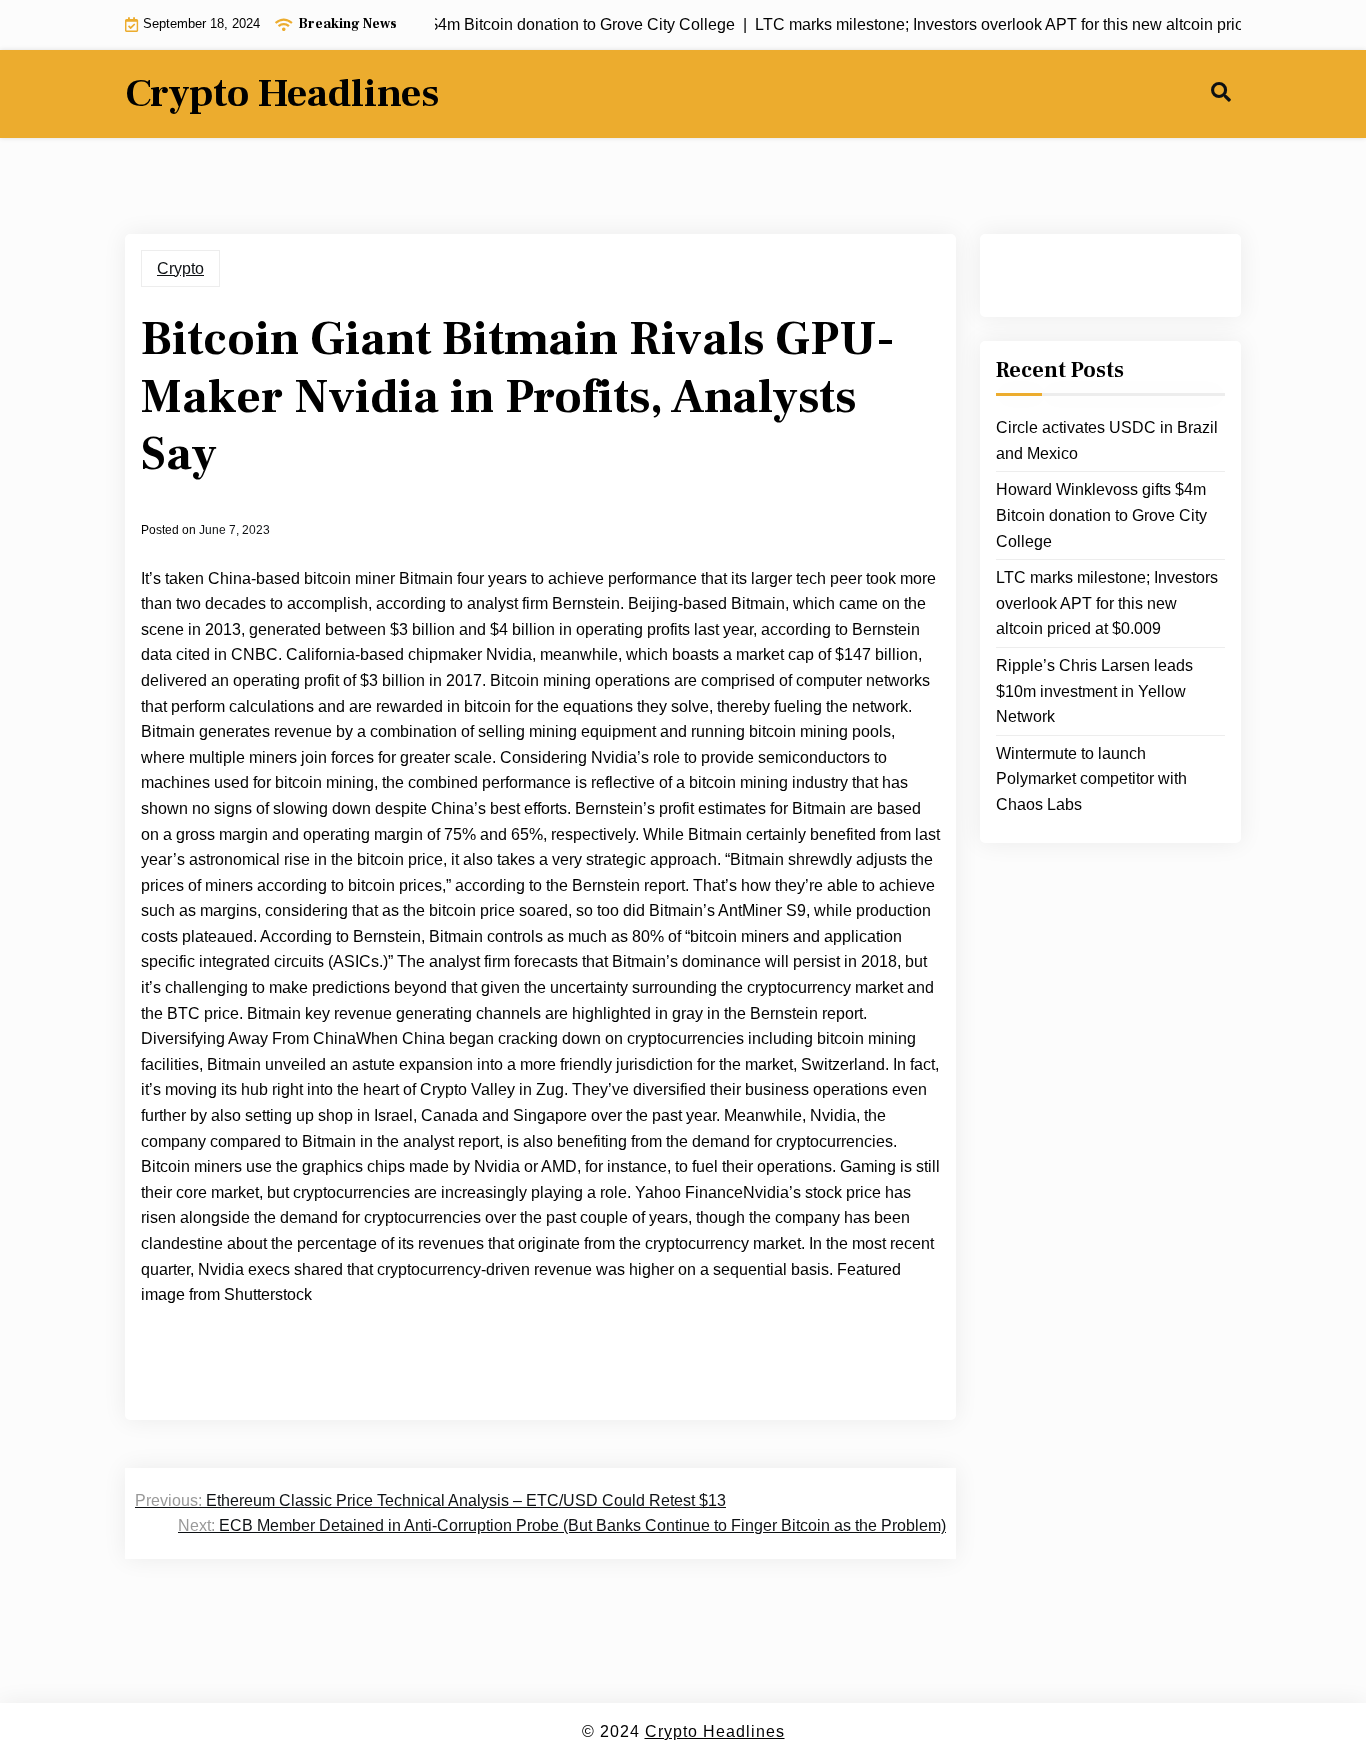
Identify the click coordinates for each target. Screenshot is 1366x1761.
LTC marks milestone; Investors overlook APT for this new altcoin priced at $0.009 (1107, 603)
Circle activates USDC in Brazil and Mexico (1107, 440)
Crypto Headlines (282, 94)
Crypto (180, 268)
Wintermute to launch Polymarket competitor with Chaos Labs (1091, 779)
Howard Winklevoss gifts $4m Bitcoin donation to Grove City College (1101, 515)
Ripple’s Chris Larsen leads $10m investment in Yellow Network (1094, 691)
